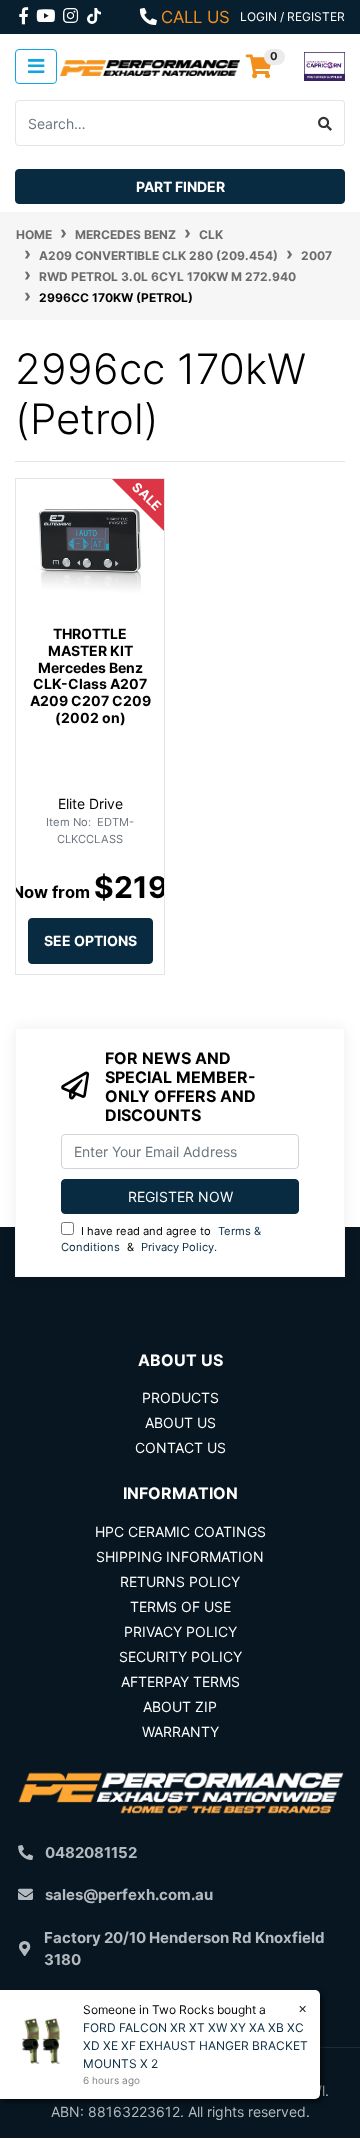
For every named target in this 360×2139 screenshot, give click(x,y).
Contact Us (180, 1447)
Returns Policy (180, 1581)
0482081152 (91, 1852)
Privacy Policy (177, 1247)
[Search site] (325, 123)
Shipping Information (180, 1556)
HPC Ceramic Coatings (180, 1531)
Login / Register (292, 16)
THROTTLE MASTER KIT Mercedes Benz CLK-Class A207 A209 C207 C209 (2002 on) (90, 675)
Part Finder (180, 186)
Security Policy (180, 1656)
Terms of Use (180, 1606)
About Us (180, 1422)
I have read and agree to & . (161, 1239)
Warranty (180, 1731)
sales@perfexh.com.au (129, 1894)
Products (180, 1397)
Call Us (195, 17)
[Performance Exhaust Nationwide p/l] (150, 66)
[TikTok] (94, 12)
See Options (90, 940)
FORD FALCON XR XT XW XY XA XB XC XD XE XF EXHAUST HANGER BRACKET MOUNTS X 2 (195, 2045)
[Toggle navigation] (36, 66)
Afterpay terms (180, 1681)
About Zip (180, 1706)
